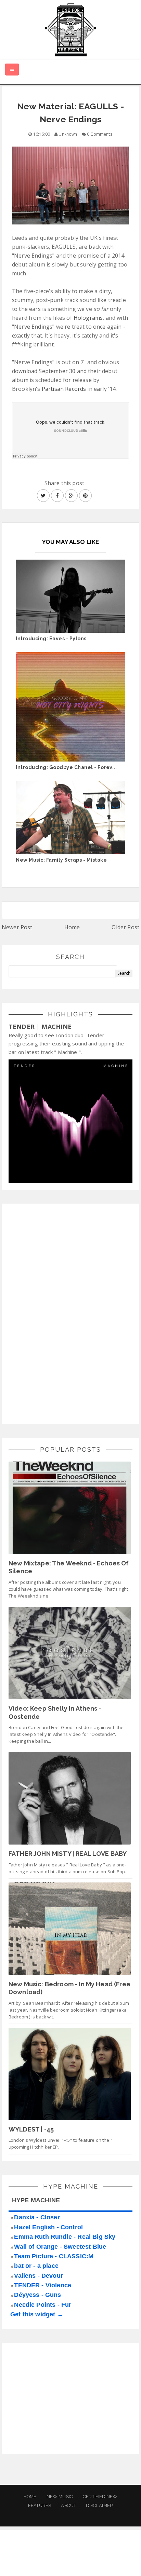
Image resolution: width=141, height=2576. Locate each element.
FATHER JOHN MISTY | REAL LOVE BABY (68, 1854)
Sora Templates (63, 2564)
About (68, 2505)
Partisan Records (64, 389)
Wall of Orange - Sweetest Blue (60, 2247)
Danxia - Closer (37, 2217)
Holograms (88, 318)
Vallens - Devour (39, 2276)
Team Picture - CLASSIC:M (54, 2256)
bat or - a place (36, 2266)
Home (72, 927)
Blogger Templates (116, 2564)
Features (40, 2505)
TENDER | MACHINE (40, 1027)
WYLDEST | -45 (31, 2129)
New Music (60, 2497)
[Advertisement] (60, 1313)
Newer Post (17, 927)
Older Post (125, 927)
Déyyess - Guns (37, 2295)
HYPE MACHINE (36, 2200)
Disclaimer (99, 2505)
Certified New (100, 2497)
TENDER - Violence (43, 2285)
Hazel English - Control (48, 2227)
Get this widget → (37, 2314)
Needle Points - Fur (43, 2305)
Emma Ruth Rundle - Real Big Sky (65, 2237)
